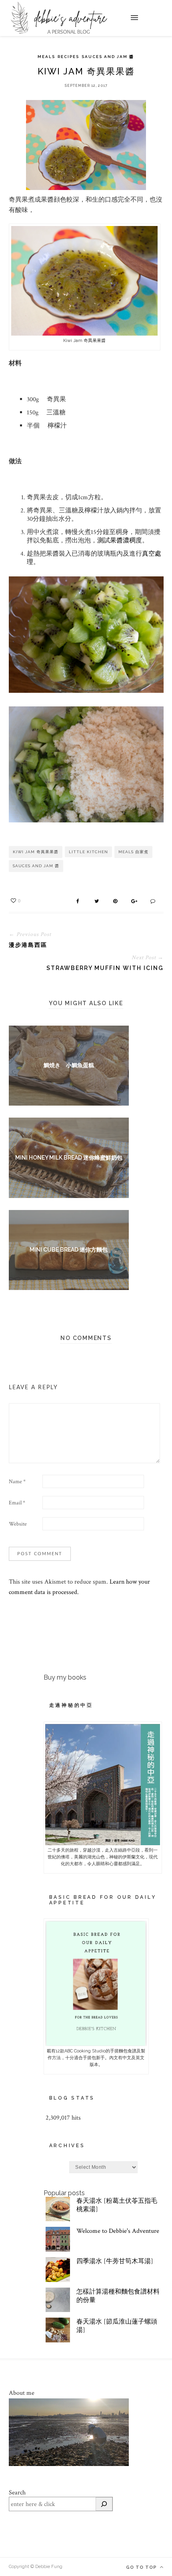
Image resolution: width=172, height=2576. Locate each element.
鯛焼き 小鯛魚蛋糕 (69, 1065)
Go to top (142, 2567)
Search (17, 2493)
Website (18, 1524)
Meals (46, 57)
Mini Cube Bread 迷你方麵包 (69, 1250)
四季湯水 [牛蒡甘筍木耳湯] (115, 2261)
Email (17, 1503)
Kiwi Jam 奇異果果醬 (36, 852)
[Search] (104, 2504)
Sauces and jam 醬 (108, 57)
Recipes (68, 57)
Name (17, 1482)
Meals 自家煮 (133, 852)
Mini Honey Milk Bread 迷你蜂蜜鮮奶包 (69, 1158)
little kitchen (88, 852)
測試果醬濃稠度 (120, 541)
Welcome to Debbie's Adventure (118, 2231)
